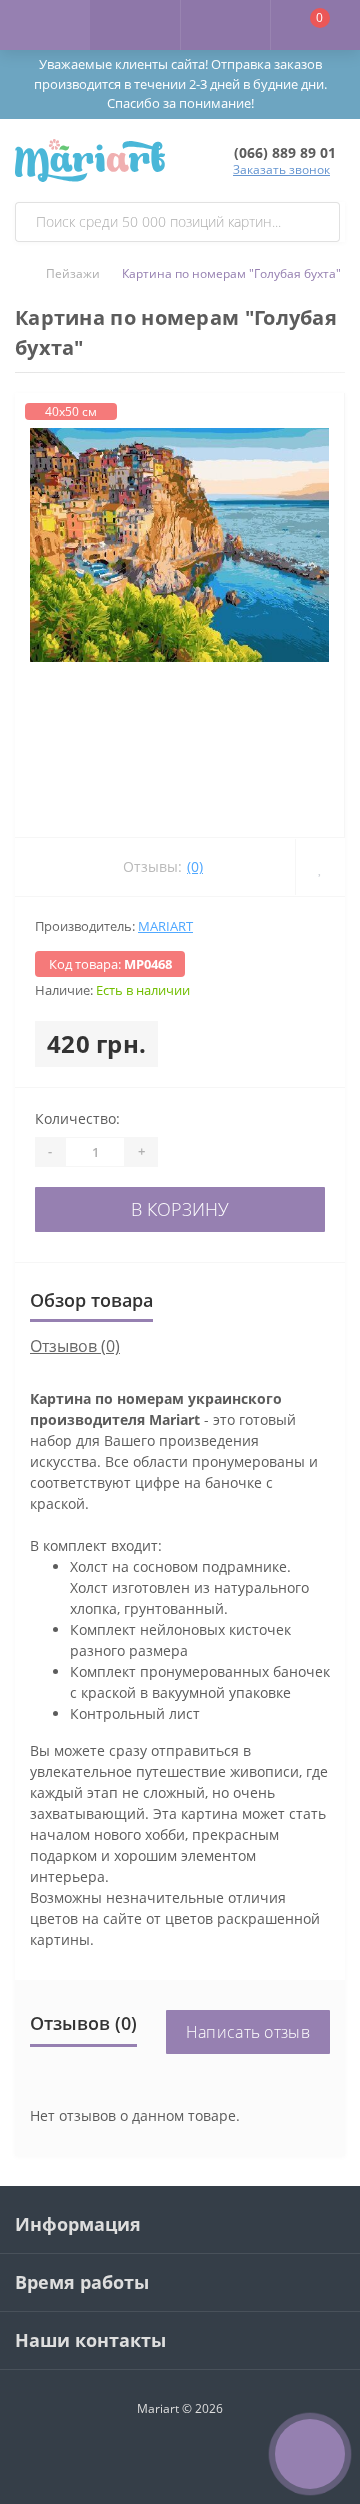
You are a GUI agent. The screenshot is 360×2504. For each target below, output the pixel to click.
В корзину (180, 1209)
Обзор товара (91, 1300)
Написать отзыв (248, 2032)
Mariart (165, 926)
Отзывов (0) (75, 1346)
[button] (225, 25)
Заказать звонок (281, 169)
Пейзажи (73, 273)
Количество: (77, 1118)
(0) (195, 866)
